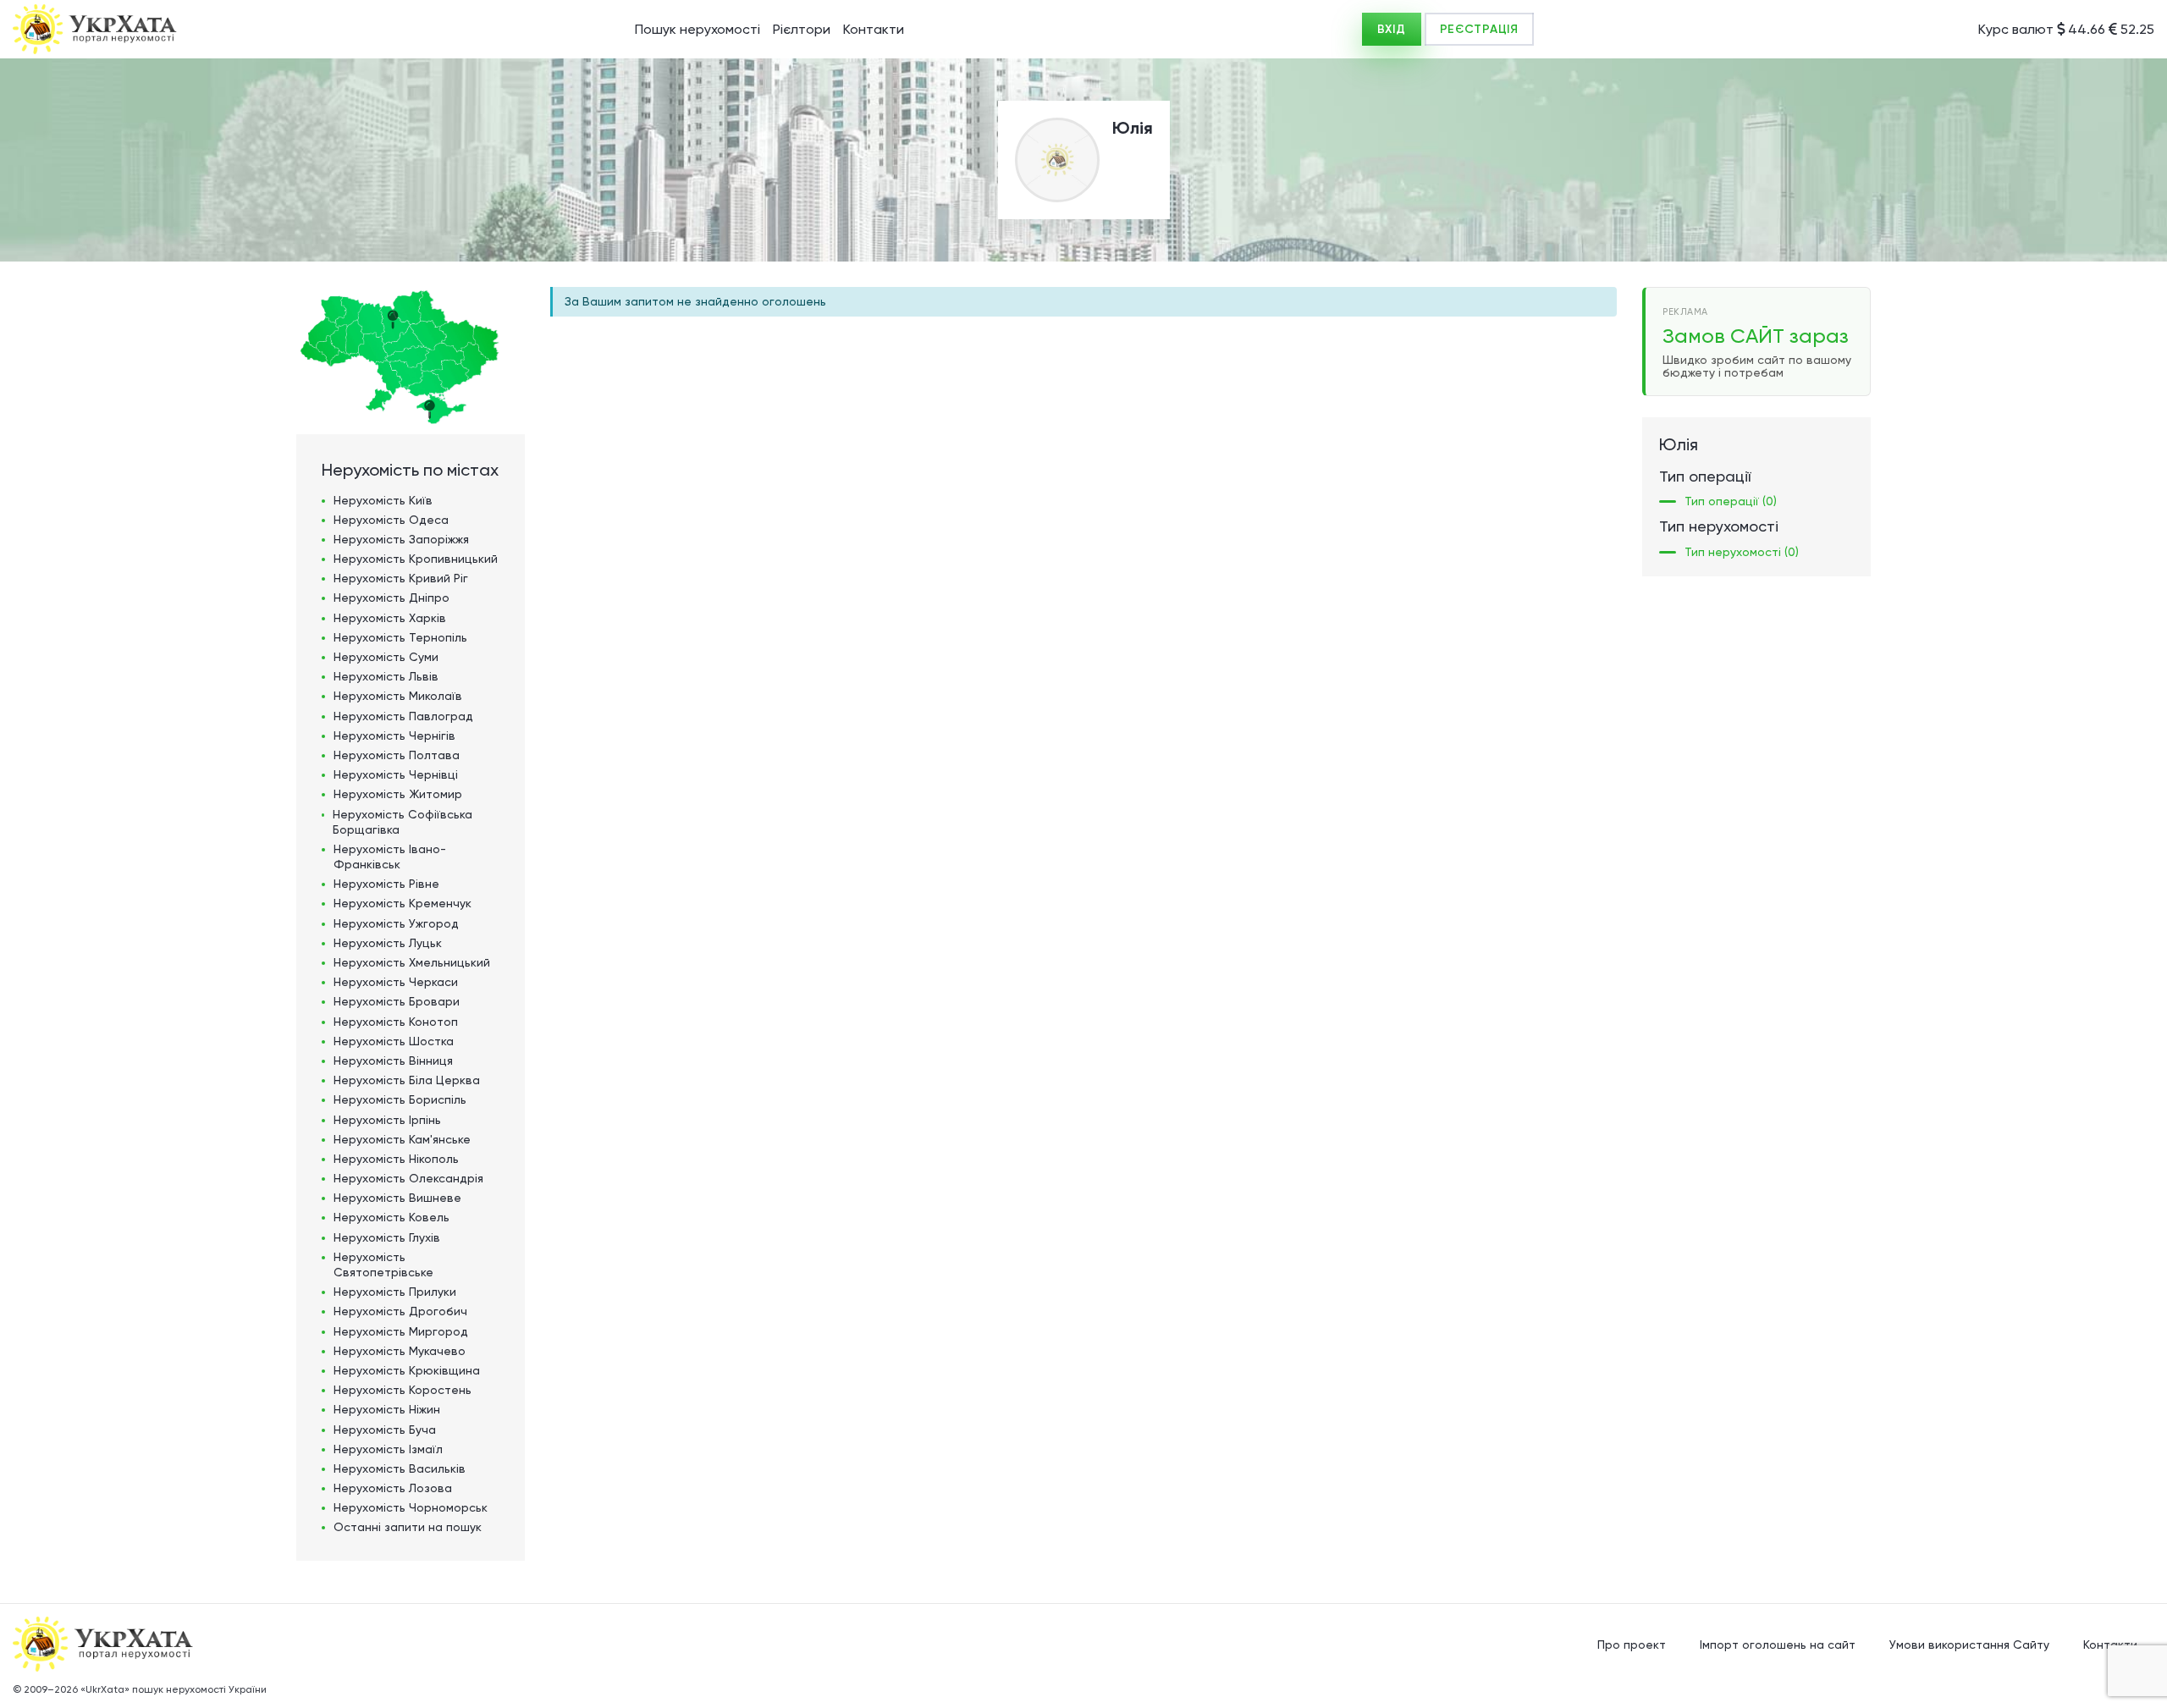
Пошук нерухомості (698, 29)
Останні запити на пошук (408, 1527)
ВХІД (1392, 29)
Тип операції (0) (1731, 501)
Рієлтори (802, 29)
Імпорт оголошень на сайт (1778, 1645)
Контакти (874, 29)
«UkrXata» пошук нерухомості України (174, 1689)
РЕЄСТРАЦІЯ (1479, 29)
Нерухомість (383, 500)
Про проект (1632, 1645)
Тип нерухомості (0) (1742, 552)
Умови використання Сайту (1969, 1645)
